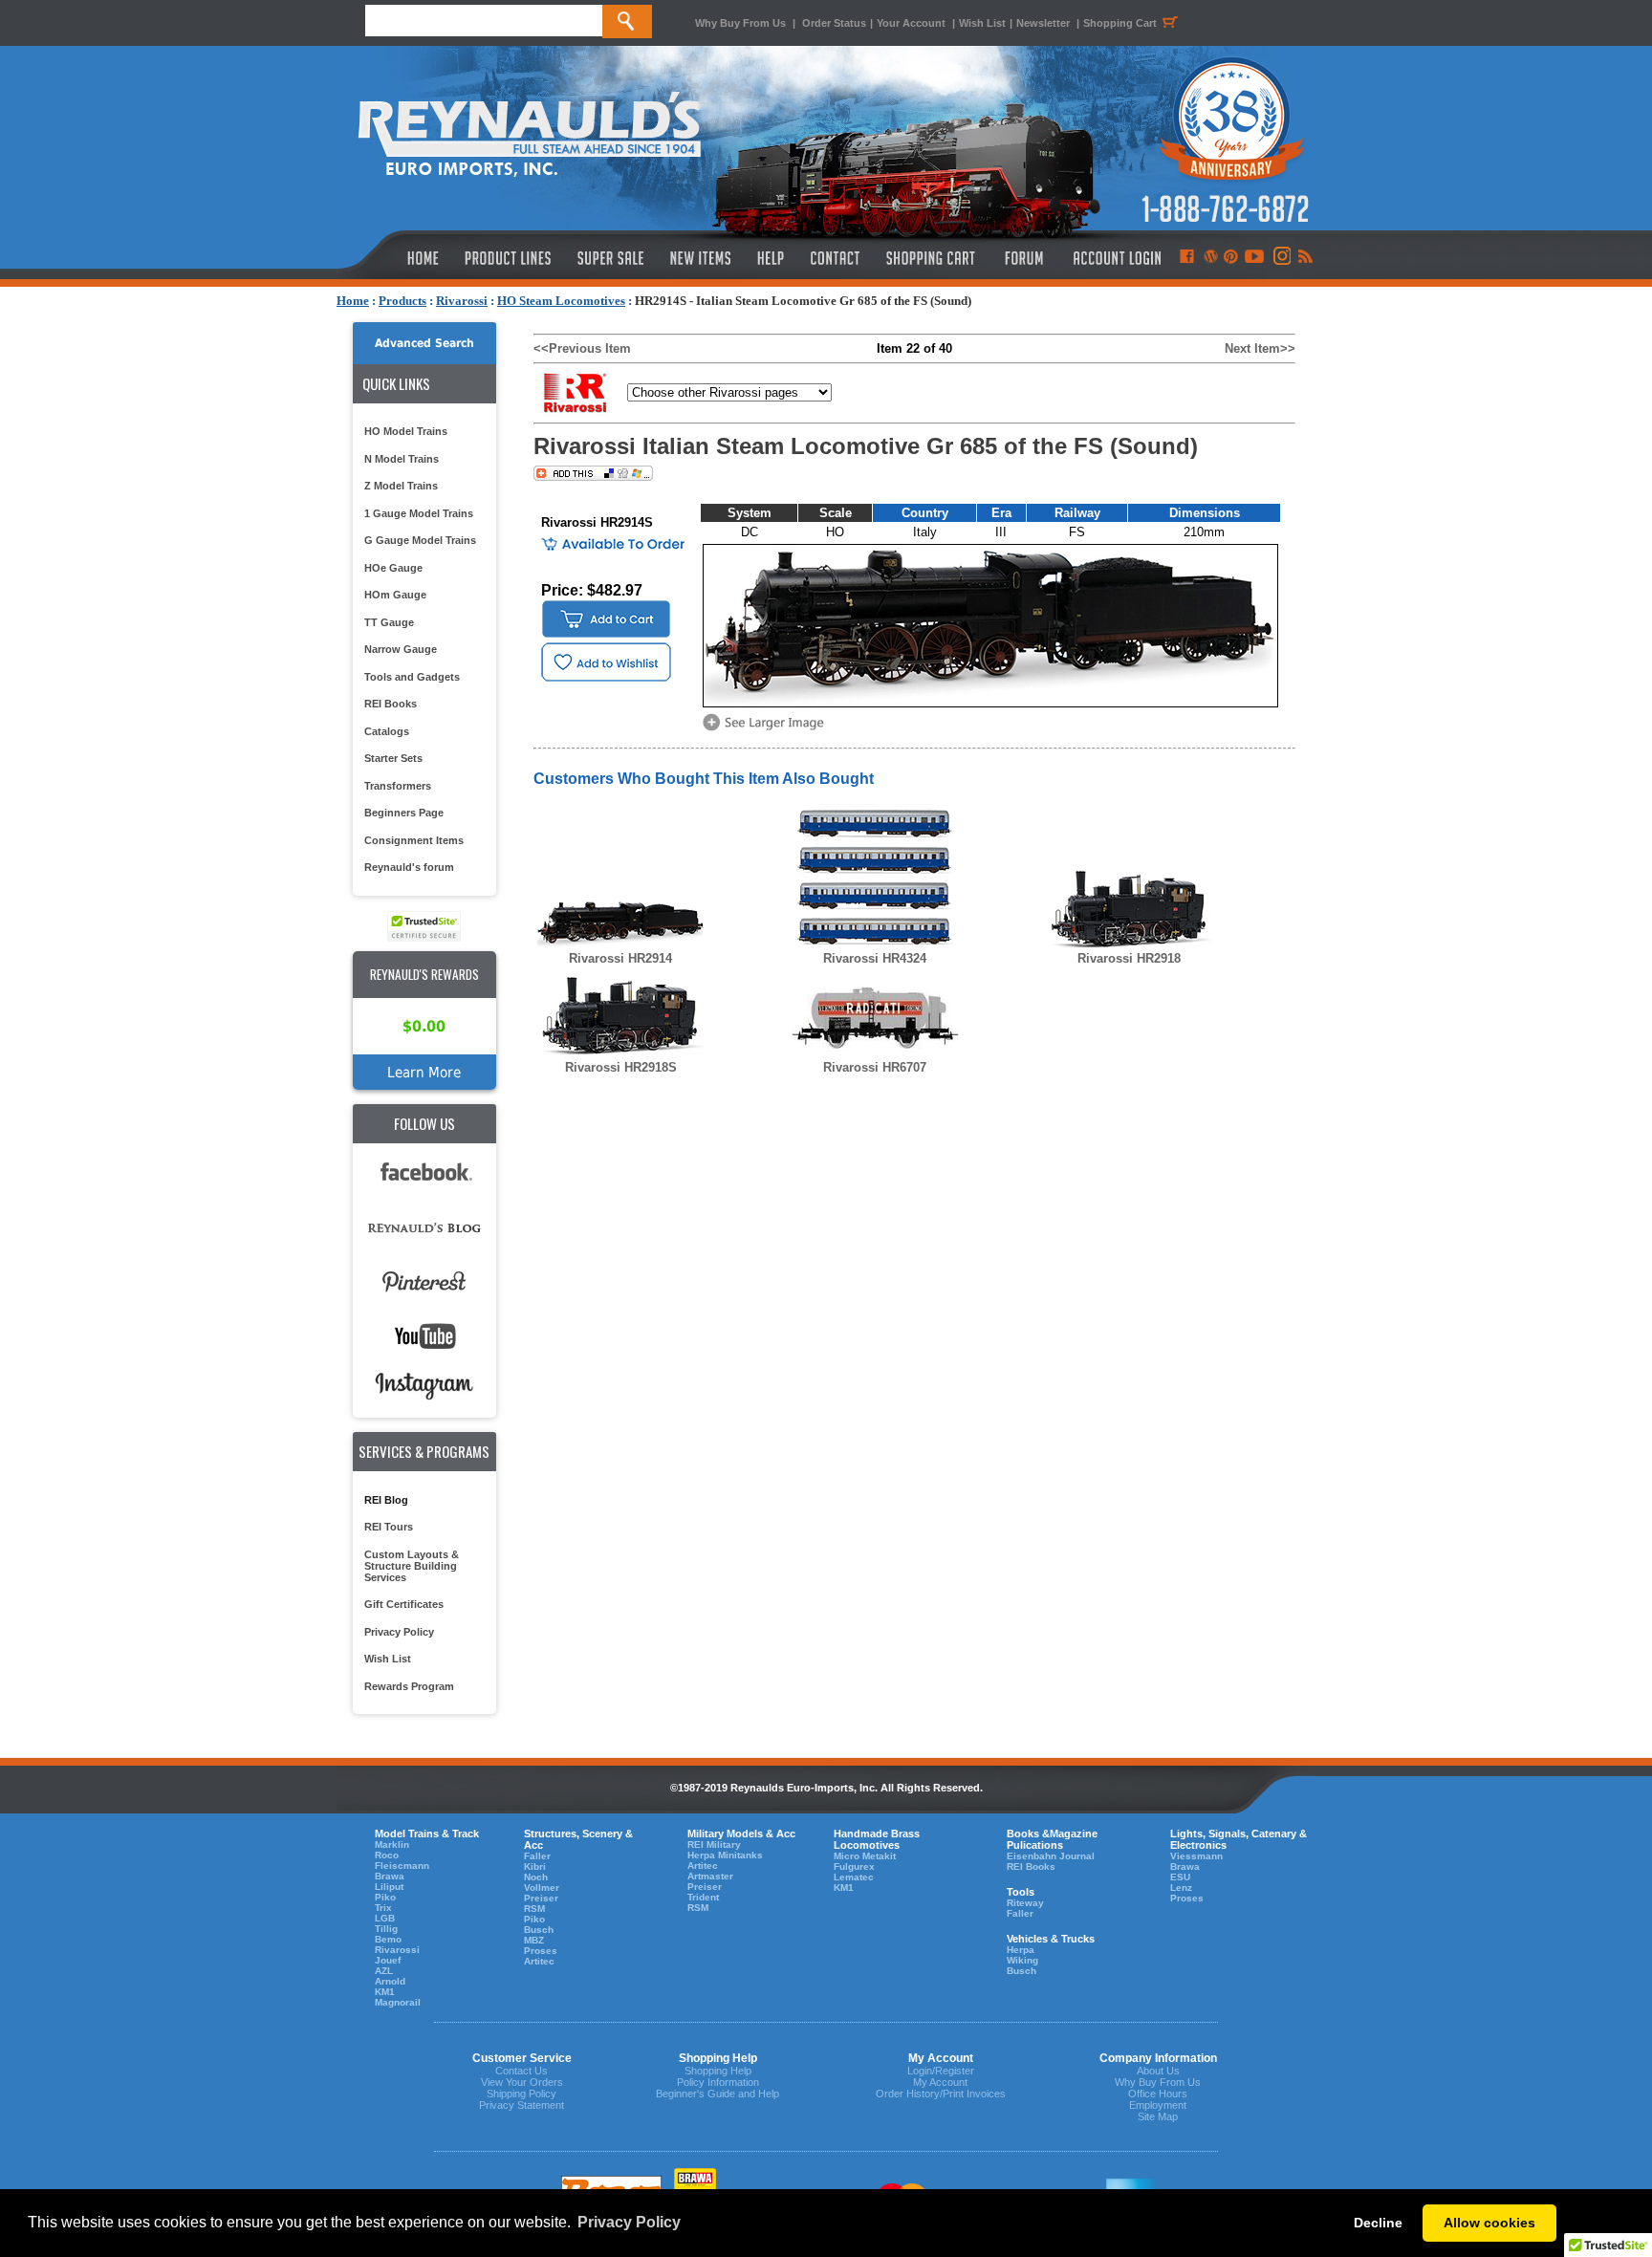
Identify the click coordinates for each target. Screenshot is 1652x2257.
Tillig (386, 1929)
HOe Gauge (393, 568)
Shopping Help (718, 2071)
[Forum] (1023, 258)
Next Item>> (1260, 348)
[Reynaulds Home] (394, 258)
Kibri (535, 1866)
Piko (385, 1897)
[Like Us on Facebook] (1186, 258)
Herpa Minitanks (725, 1855)
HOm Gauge (395, 595)
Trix (383, 1908)
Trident (703, 1897)
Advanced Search (424, 343)
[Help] (773, 258)
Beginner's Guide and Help (717, 2094)
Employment (1158, 2105)
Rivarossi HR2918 (1129, 958)
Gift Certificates (404, 1604)
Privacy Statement (522, 2105)
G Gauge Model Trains (420, 540)
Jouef (388, 1960)
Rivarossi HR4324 (875, 958)
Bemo (388, 1939)
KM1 (385, 1992)
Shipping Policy (522, 2094)
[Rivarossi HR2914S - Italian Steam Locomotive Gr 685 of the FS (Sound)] (767, 729)
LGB (385, 1918)
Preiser (541, 1898)
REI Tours (389, 1527)
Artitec (539, 1961)
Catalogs (387, 731)
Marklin (392, 1845)
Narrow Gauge (401, 649)
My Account (940, 2082)
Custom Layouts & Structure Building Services (412, 1566)
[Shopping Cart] (931, 258)
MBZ (534, 1940)
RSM (534, 1909)
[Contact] (836, 258)
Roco (387, 1855)
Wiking (1022, 1960)
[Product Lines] (509, 258)
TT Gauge (389, 622)
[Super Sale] (610, 258)
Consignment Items (414, 840)
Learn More (424, 1072)
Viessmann (1196, 1856)
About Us (1158, 2071)
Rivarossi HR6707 (875, 1067)
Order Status (834, 23)
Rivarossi (462, 301)
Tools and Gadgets (412, 677)
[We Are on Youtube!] (1254, 258)
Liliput (389, 1887)
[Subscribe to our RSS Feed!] (1304, 258)
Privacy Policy (399, 1632)
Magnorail (398, 2002)
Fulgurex (854, 1866)
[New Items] (701, 258)
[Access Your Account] (1115, 258)
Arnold (390, 1981)
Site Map (1158, 2116)
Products (402, 301)
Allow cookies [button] (1489, 2223)
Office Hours (1158, 2094)
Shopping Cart (1120, 23)
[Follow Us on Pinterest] (1231, 258)
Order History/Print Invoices (941, 2094)
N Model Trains (402, 459)
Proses (541, 1951)
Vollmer (542, 1888)
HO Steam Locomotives (561, 301)
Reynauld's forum (409, 867)
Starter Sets (393, 758)
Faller (537, 1856)
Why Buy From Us (740, 23)
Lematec (854, 1877)
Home (353, 301)
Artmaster (710, 1876)
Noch (536, 1877)
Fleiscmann (402, 1866)
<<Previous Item (582, 348)
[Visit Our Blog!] (1211, 258)
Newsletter (1043, 23)
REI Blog (386, 1500)
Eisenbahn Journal (1051, 1856)
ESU (1180, 1877)
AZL (384, 1971)
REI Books (391, 704)
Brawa (390, 1876)
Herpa (1021, 1950)
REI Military (714, 1845)
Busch (539, 1930)
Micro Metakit (865, 1856)
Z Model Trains (401, 486)
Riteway (1025, 1903)
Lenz (1181, 1888)
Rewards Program (409, 1686)
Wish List (982, 23)
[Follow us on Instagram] (1281, 258)
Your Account (913, 23)
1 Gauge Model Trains (419, 513)
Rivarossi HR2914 (620, 958)
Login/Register (941, 2071)
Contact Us (522, 2071)
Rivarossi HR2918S (621, 1067)
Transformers (398, 786)
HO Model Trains (406, 431)
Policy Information (718, 2082)
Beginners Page (404, 813)
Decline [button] (1378, 2223)
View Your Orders (522, 2082)
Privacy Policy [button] (629, 2222)
